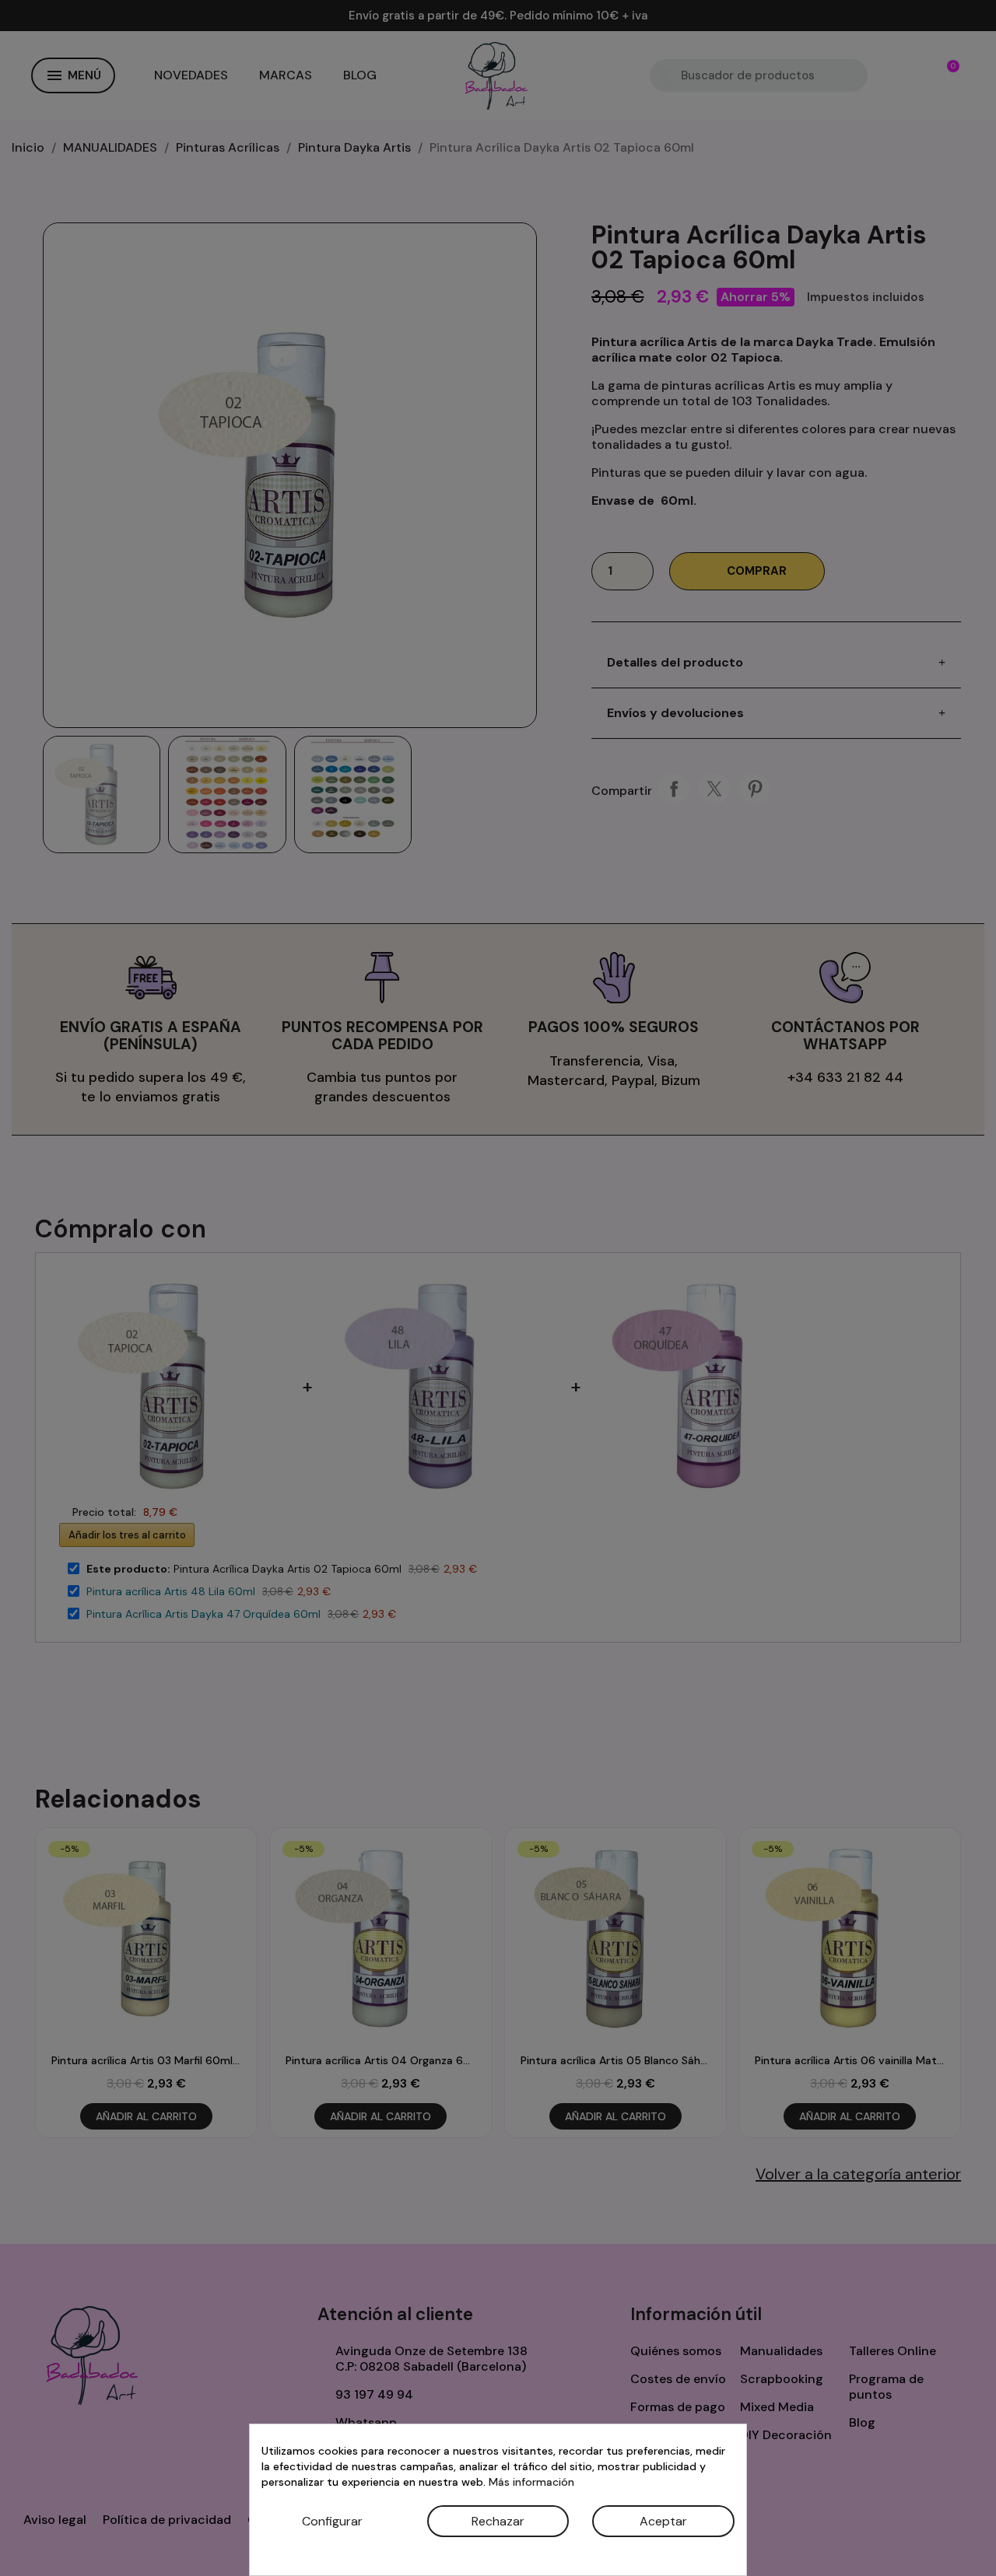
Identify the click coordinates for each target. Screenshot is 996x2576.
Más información (531, 2482)
